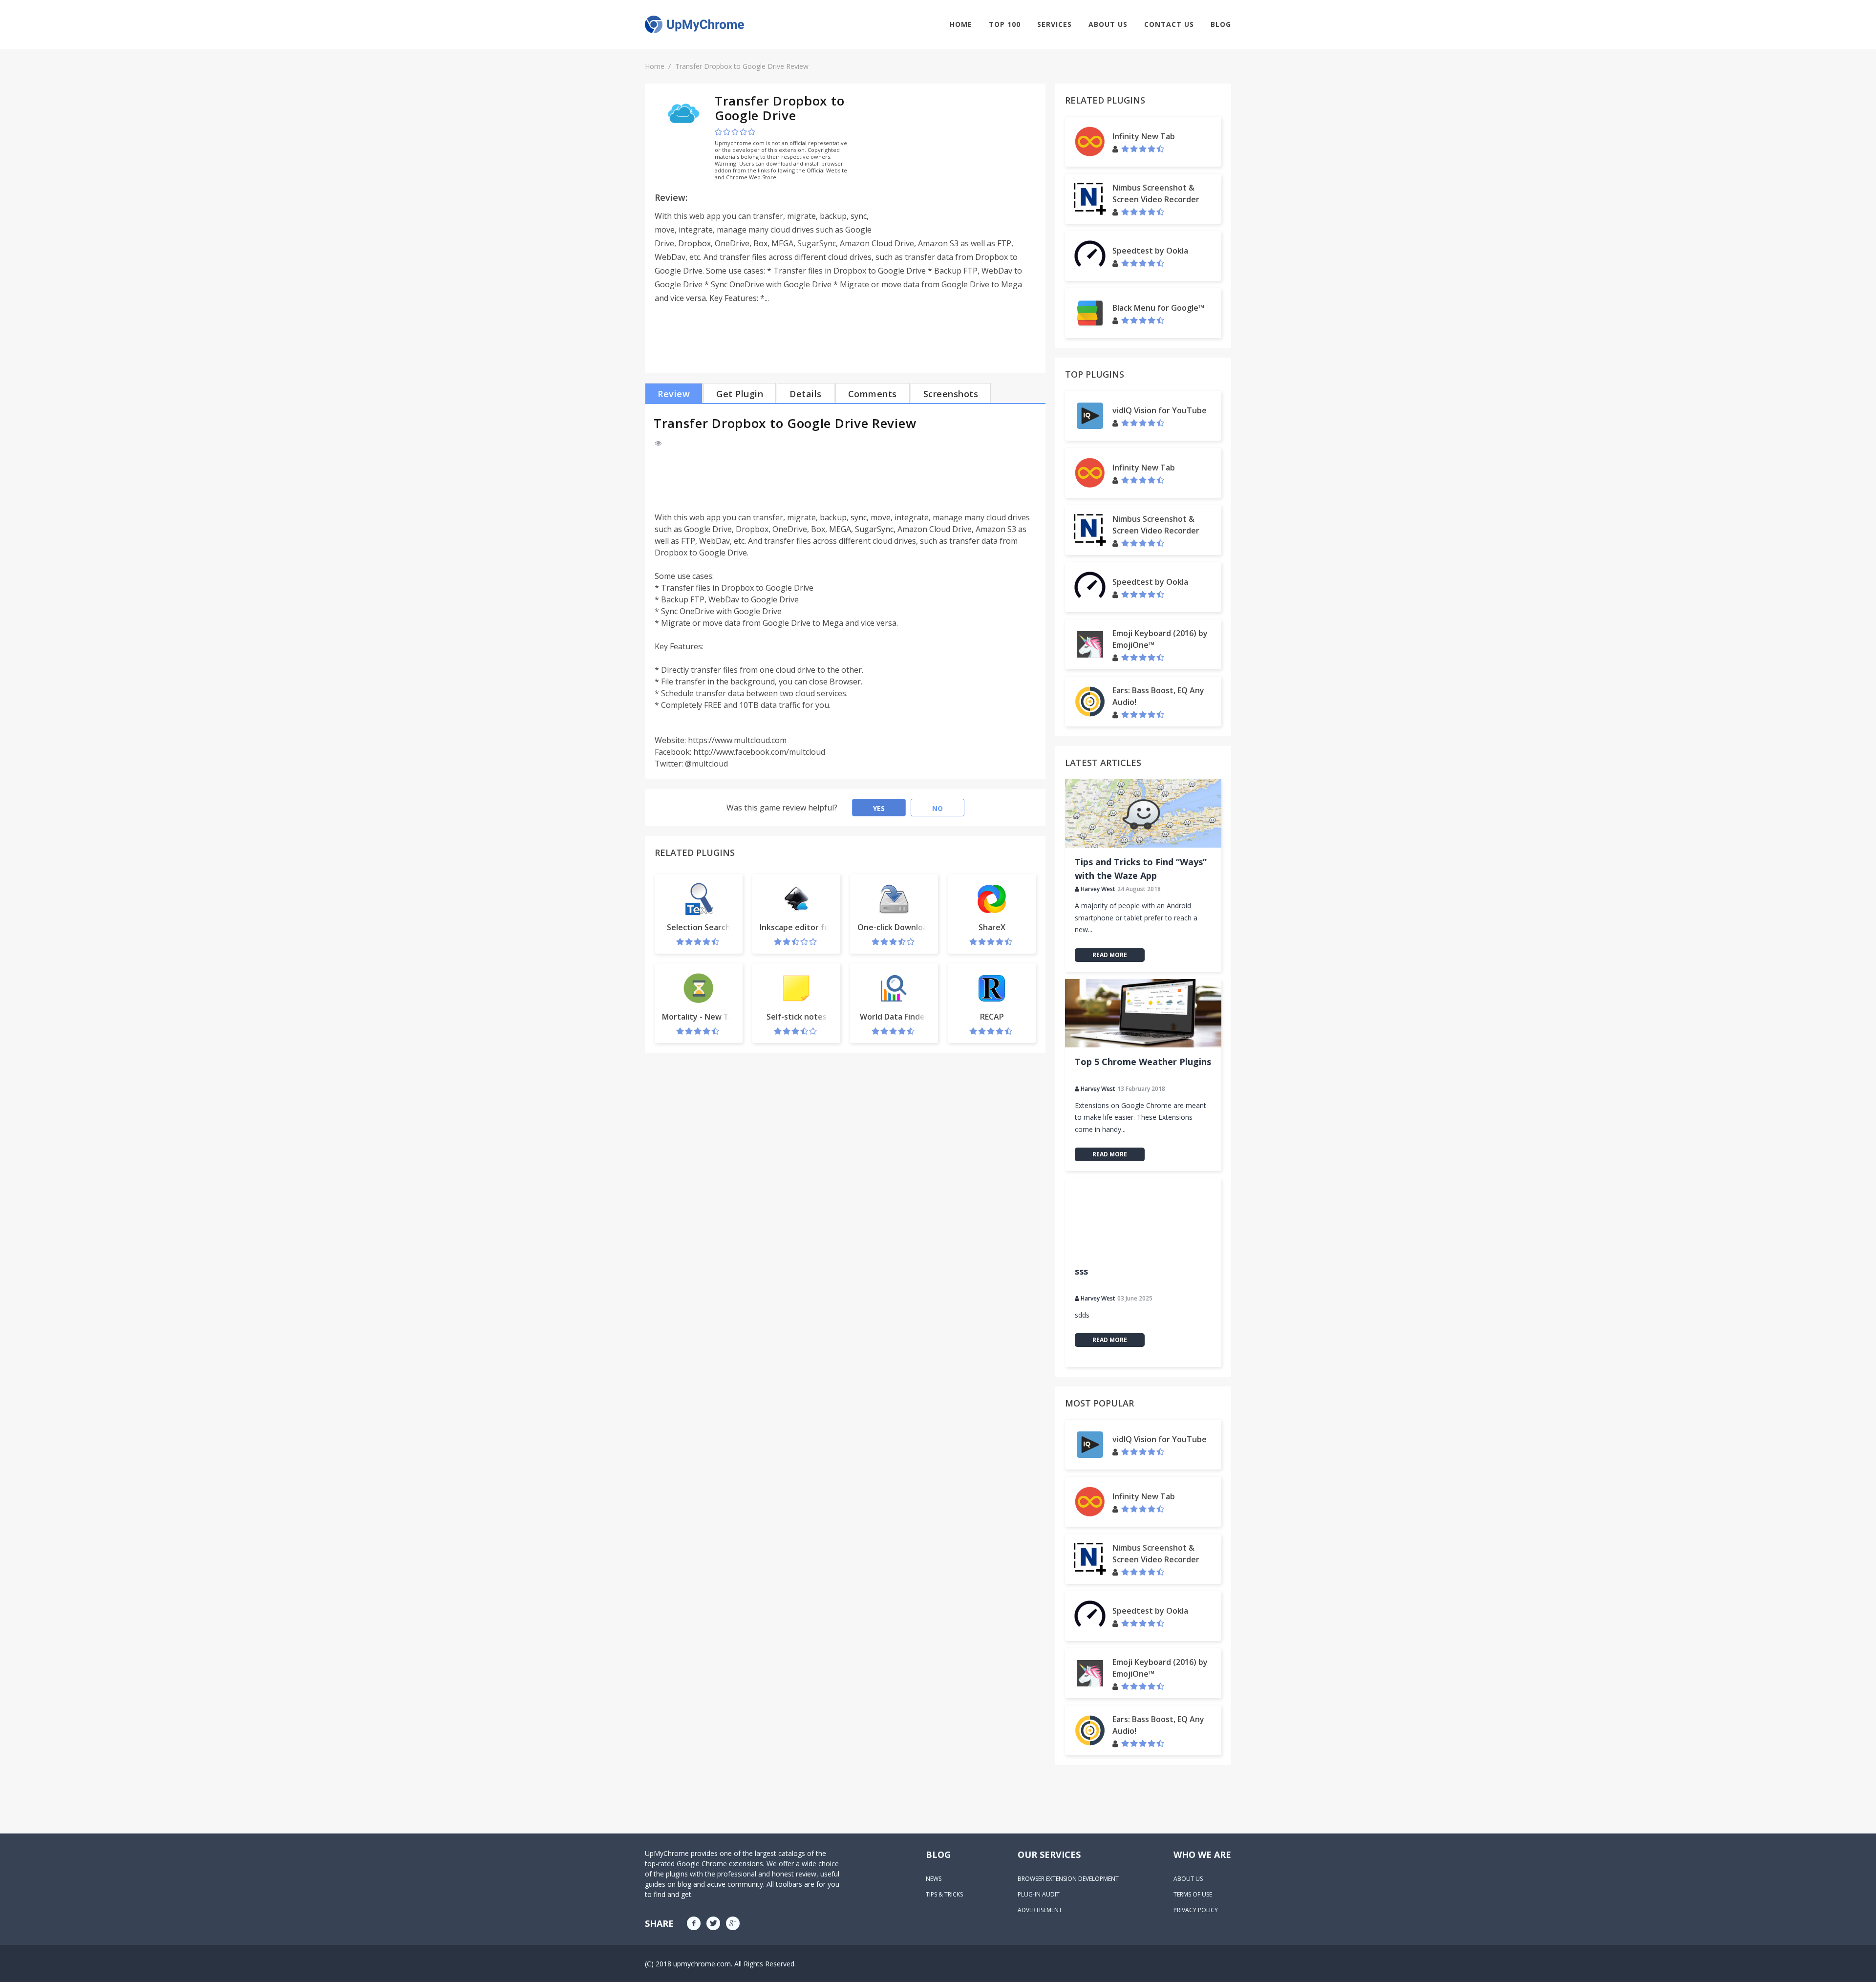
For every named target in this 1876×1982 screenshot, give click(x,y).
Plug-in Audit (1039, 1894)
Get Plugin (740, 394)
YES (879, 808)
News (934, 1879)
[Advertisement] (954, 162)
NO (938, 808)
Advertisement (1040, 1910)
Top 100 (1005, 24)
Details (806, 394)
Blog (1221, 24)
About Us (1108, 24)
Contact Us (1169, 24)
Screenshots (951, 394)
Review (674, 394)
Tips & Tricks (944, 1894)
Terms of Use (1193, 1894)
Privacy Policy (1196, 1910)
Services (1055, 24)
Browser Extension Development (1068, 1879)
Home (961, 24)
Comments (873, 394)
